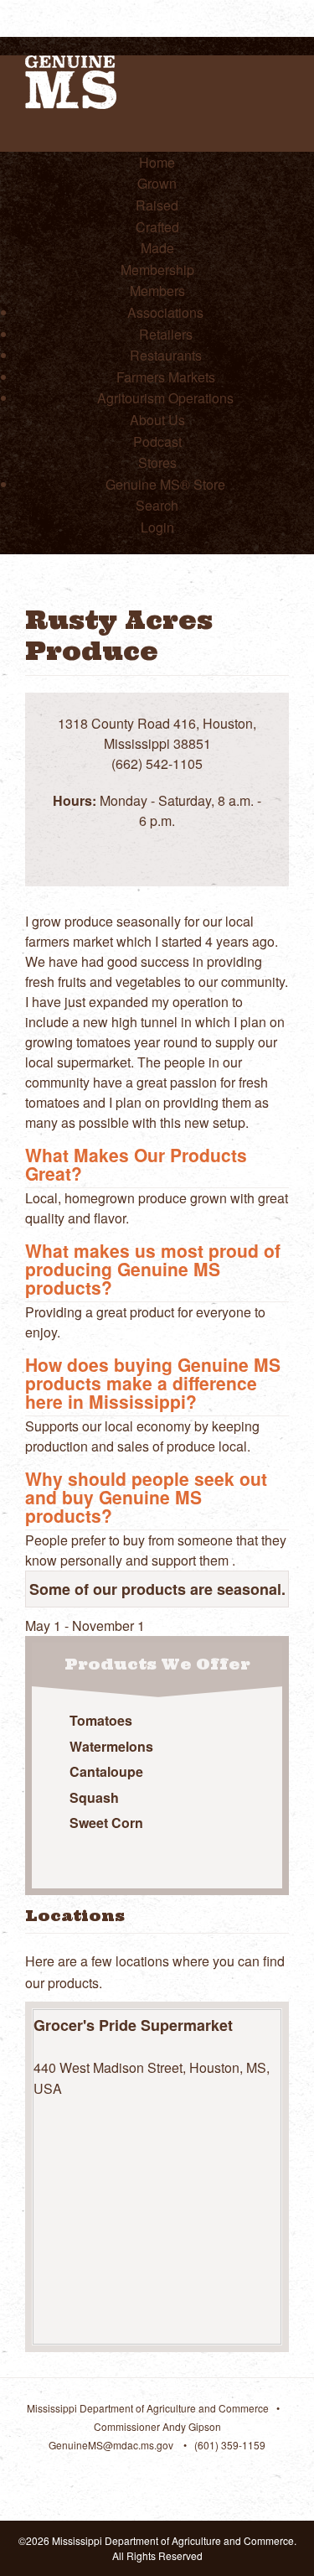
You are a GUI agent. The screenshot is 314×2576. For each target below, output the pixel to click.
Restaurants (166, 355)
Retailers (166, 334)
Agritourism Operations (165, 398)
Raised (157, 205)
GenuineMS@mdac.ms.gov (111, 2445)
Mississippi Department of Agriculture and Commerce (148, 2408)
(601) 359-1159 (230, 2445)
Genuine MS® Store (165, 484)
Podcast (157, 441)
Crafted (157, 227)
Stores (157, 462)
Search (157, 505)
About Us (157, 420)
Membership (157, 270)
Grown (157, 183)
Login (157, 527)
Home (157, 162)
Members (157, 291)
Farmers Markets (166, 377)
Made (157, 248)
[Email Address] (176, 841)
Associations (165, 312)
